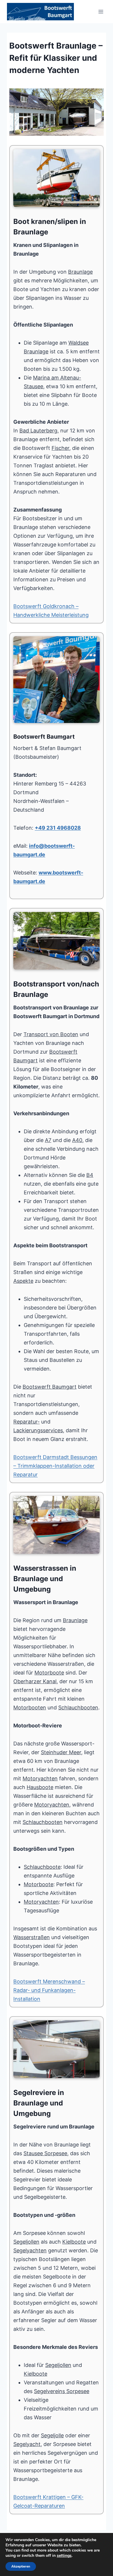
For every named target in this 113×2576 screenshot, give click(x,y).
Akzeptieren (21, 2566)
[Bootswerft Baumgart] (57, 112)
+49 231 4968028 (58, 828)
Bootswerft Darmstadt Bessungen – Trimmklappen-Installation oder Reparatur (55, 1466)
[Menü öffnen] (101, 11)
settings (64, 2556)
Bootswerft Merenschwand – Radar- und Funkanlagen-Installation (49, 1990)
